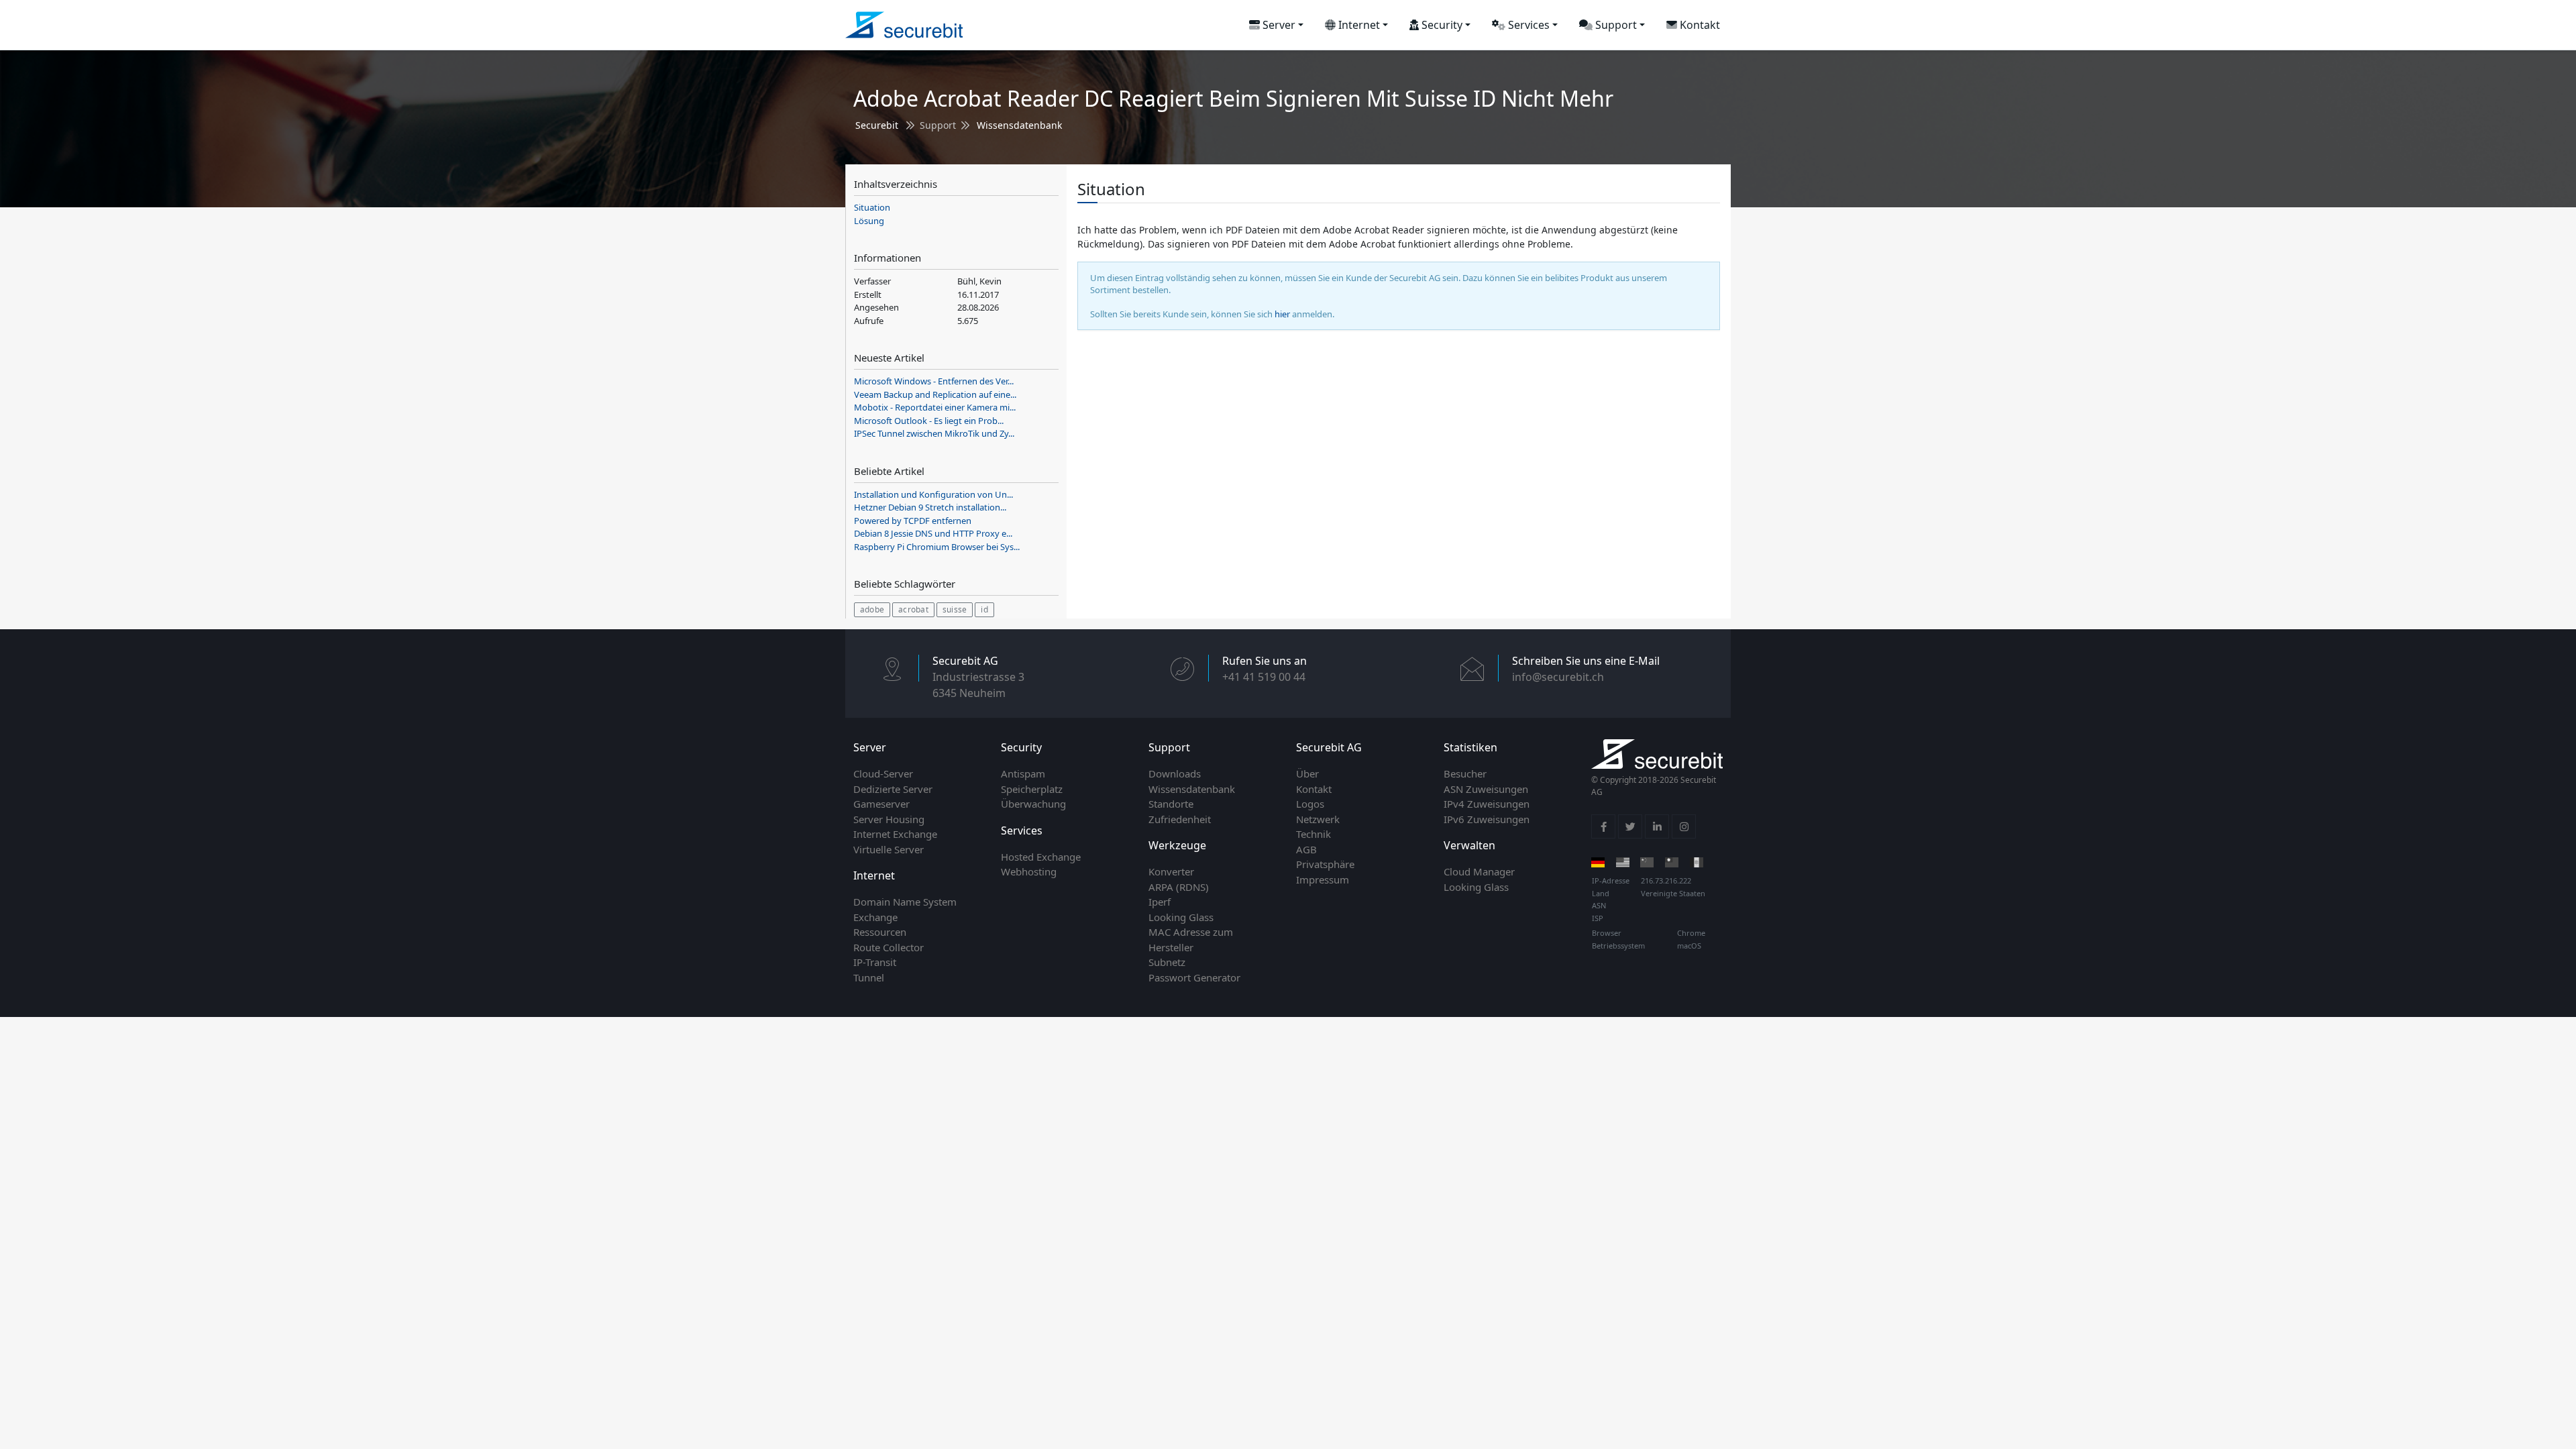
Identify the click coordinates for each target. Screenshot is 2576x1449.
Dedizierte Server (893, 789)
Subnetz (1167, 962)
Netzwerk (1318, 819)
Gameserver (881, 804)
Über (1307, 773)
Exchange (875, 917)
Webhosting (1029, 871)
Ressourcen (880, 932)
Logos (1310, 804)
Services (1527, 25)
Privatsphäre (1325, 864)
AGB (1306, 849)
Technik (1313, 834)
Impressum (1323, 879)
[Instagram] (1684, 826)
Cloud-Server (883, 773)
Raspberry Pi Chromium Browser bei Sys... (937, 547)
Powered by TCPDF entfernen (913, 521)
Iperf (1160, 902)
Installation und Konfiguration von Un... (933, 494)
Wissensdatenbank (1019, 125)
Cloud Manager (1479, 871)
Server (1278, 25)
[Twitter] (1630, 826)
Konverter (1171, 871)
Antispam (1023, 773)
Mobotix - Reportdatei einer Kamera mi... (935, 407)
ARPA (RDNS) (1179, 887)
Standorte (1171, 804)
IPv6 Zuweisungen (1487, 819)
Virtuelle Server (889, 849)
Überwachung (1033, 804)
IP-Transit (875, 962)
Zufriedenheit (1180, 819)
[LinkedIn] (1657, 826)
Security (1441, 25)
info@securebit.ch (1558, 677)
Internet (1358, 25)
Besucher (1465, 773)
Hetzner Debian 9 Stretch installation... (930, 507)
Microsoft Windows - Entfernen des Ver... (934, 381)
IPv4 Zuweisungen (1487, 804)
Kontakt (1699, 25)
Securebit (877, 125)
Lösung (869, 221)
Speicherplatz (1032, 789)
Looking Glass (1181, 917)
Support (1615, 25)
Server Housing (889, 819)
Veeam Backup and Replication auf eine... (935, 394)
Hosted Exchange (1041, 857)
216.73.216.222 (1666, 880)
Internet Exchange (895, 834)
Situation (872, 207)
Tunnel (869, 977)
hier (1282, 314)
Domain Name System (905, 902)
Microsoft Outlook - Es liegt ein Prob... (929, 421)
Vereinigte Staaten (1673, 893)
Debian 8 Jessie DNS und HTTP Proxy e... (933, 533)
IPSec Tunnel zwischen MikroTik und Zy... (934, 433)
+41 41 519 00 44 (1264, 677)
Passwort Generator (1194, 977)
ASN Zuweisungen (1486, 789)
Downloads (1175, 773)
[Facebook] (1603, 826)
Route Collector (889, 947)
